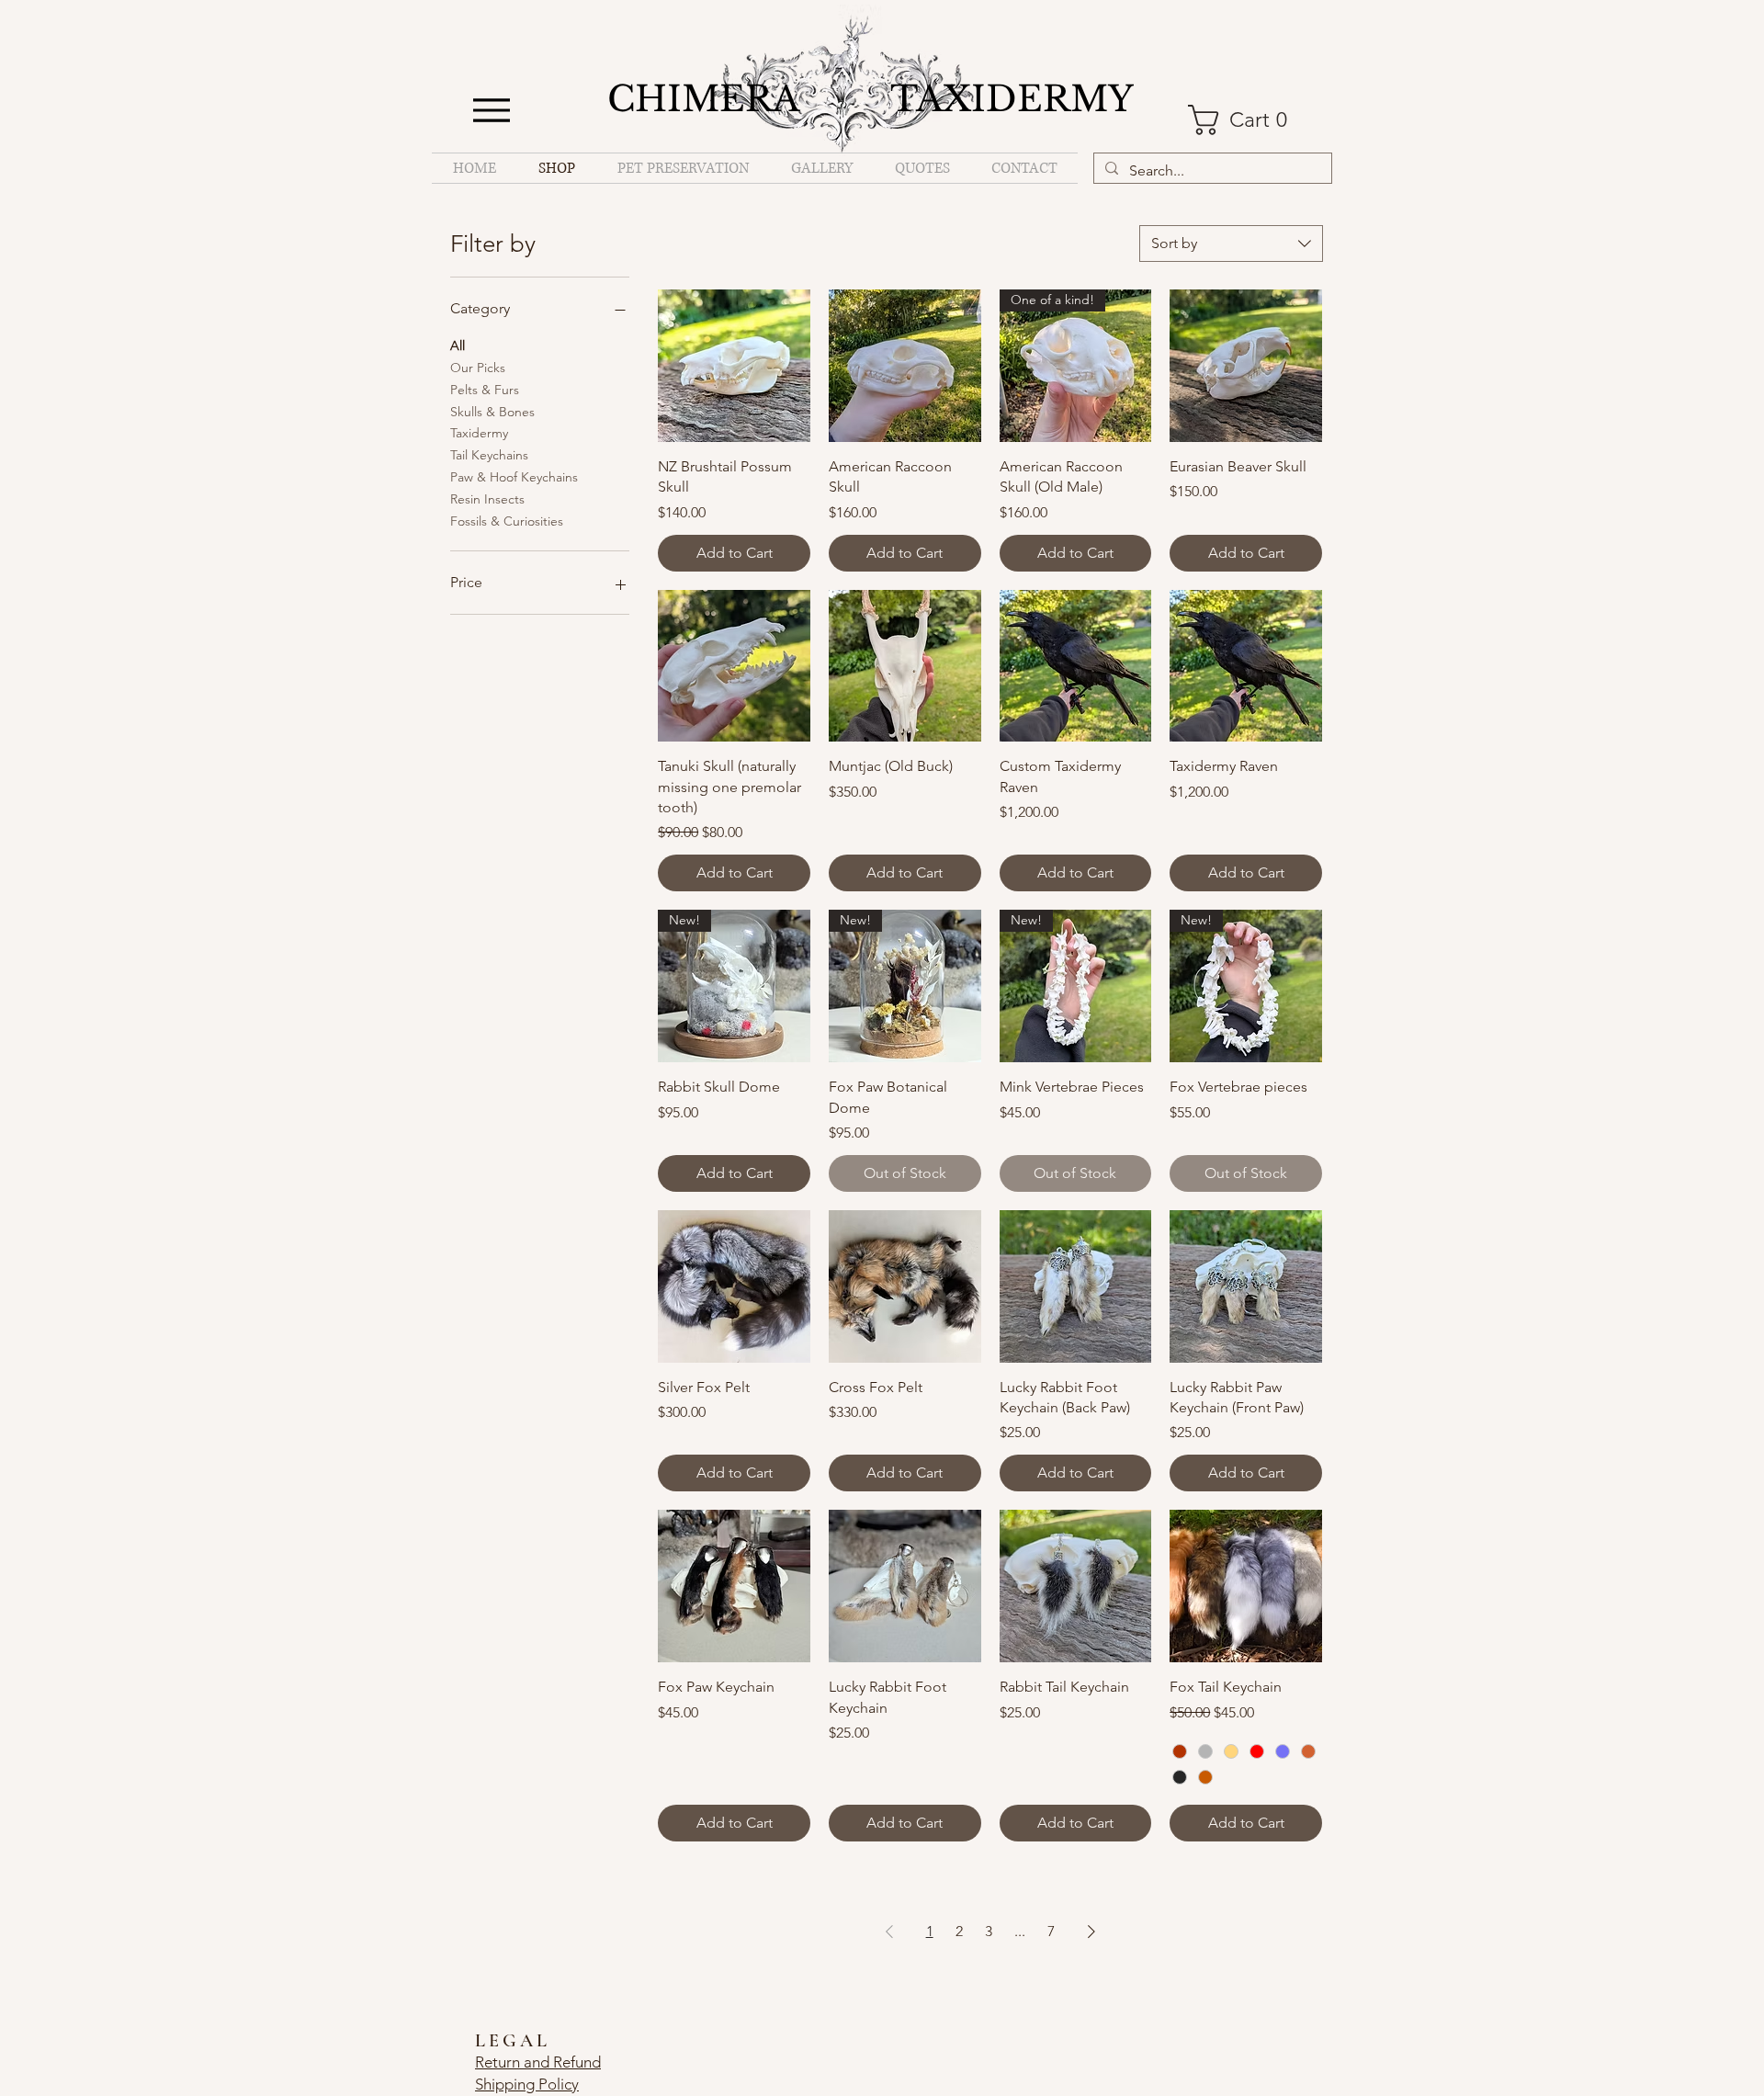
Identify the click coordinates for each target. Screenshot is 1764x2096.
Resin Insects (487, 499)
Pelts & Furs (485, 390)
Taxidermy (479, 433)
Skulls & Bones (492, 412)
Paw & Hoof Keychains (514, 477)
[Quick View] (734, 366)
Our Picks (478, 368)
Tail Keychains (489, 455)
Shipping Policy (527, 2084)
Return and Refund (538, 2062)
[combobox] (1231, 244)
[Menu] (491, 110)
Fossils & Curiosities (507, 521)
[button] (1249, 120)
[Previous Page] (889, 1932)
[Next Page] (1091, 1932)
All (458, 346)
